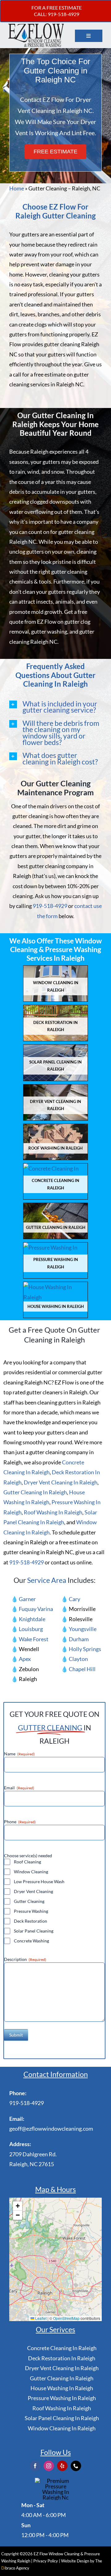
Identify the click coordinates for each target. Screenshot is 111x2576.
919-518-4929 (50, 906)
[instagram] (49, 2466)
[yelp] (62, 2466)
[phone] (76, 2466)
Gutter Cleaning (29, 1901)
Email (19, 1788)
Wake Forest (34, 1639)
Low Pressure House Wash (39, 1881)
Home (17, 188)
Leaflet (40, 2318)
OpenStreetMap (66, 2318)
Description (25, 1959)
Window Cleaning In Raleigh (62, 2428)
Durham (79, 1639)
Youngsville (83, 1629)
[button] (55, 707)
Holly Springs (85, 1649)
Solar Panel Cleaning (34, 1931)
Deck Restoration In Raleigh (62, 2358)
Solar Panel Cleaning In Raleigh (62, 2418)
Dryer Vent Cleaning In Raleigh (61, 1482)
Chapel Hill (82, 1669)
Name (19, 1754)
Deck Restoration (31, 1921)
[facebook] (35, 2466)
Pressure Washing (31, 1911)
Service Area (47, 1580)
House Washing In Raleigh (62, 2388)
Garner (27, 1599)
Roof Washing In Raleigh (53, 1512)
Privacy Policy (46, 2561)
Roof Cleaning (27, 1862)
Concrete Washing (31, 1941)
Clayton (78, 1659)
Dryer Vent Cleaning (33, 1891)
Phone (20, 1822)
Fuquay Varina (36, 1609)
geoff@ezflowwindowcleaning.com (51, 2129)
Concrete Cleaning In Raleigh (62, 2348)
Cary (74, 1599)
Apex (25, 1659)
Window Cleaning (31, 1872)
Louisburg (31, 1629)
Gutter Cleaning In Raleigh (35, 1492)
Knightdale (32, 1619)
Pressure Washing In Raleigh (62, 2398)
